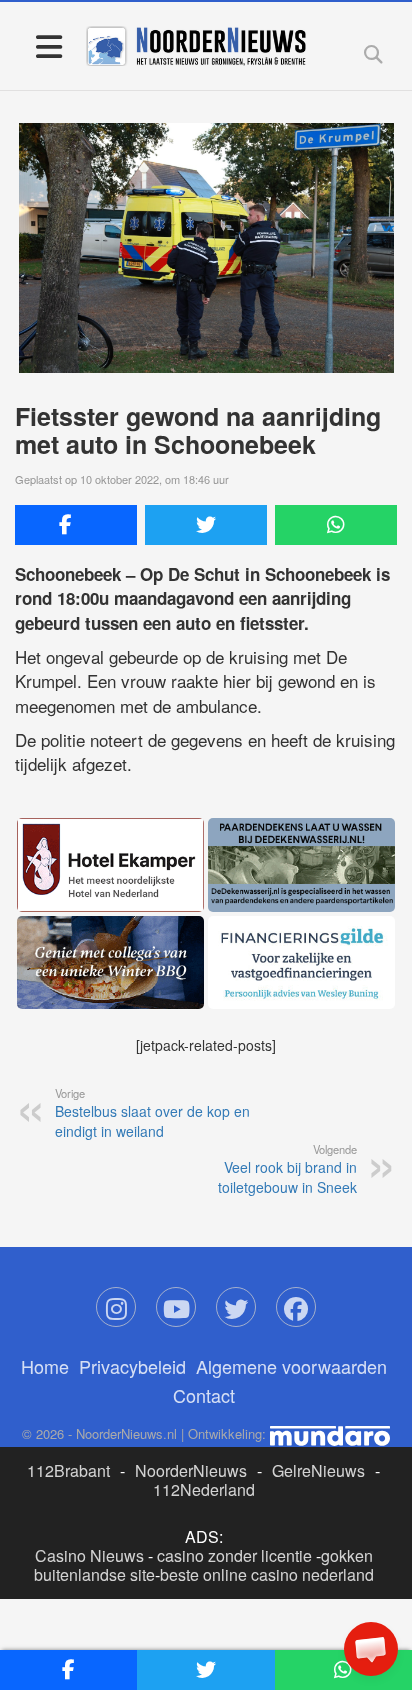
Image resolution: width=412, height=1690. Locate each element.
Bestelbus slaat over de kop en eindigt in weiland (152, 1113)
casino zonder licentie (234, 1555)
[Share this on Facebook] (76, 525)
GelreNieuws (318, 1470)
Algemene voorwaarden (291, 1366)
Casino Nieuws (89, 1555)
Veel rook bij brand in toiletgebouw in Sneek (287, 1169)
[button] (371, 1649)
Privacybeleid (132, 1366)
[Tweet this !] (206, 525)
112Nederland (204, 1489)
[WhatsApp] (336, 525)
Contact (204, 1395)
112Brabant (68, 1470)
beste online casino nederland (267, 1574)
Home (45, 1366)
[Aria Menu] (48, 45)
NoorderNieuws (191, 1470)
